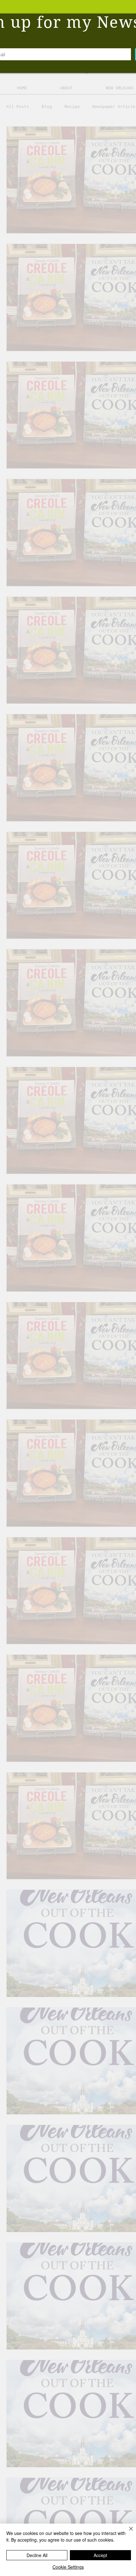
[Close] (127, 2532)
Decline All (37, 2555)
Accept (100, 2555)
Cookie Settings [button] (68, 2567)
